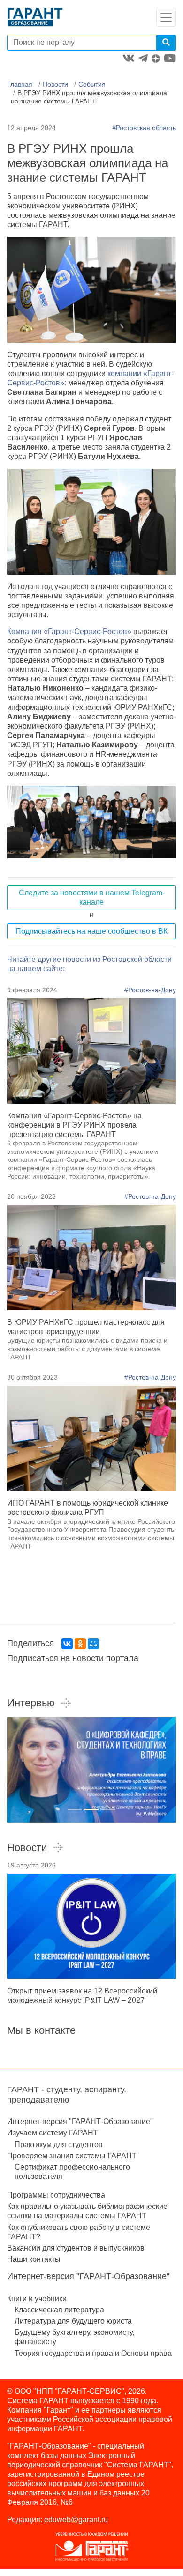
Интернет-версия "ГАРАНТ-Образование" (80, 2122)
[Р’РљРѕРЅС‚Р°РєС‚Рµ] (67, 1644)
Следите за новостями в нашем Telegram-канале (92, 897)
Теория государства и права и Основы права (93, 2353)
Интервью (31, 1703)
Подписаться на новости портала (73, 1658)
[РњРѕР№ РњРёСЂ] (93, 1644)
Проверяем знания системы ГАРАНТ (72, 2156)
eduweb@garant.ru (76, 2520)
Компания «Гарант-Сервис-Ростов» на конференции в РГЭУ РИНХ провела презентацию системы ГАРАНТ (74, 1125)
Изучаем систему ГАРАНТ (53, 2133)
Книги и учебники (37, 2299)
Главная (20, 84)
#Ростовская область (144, 128)
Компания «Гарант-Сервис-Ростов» (69, 631)
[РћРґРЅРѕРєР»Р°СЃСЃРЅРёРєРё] (80, 1644)
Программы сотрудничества (56, 2195)
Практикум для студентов (59, 2144)
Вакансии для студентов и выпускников (76, 2248)
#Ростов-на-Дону (150, 990)
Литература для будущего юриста (73, 2321)
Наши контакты (34, 2259)
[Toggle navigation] (166, 17)
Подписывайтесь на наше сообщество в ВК (91, 931)
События (92, 84)
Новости (55, 84)
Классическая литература (59, 2310)
